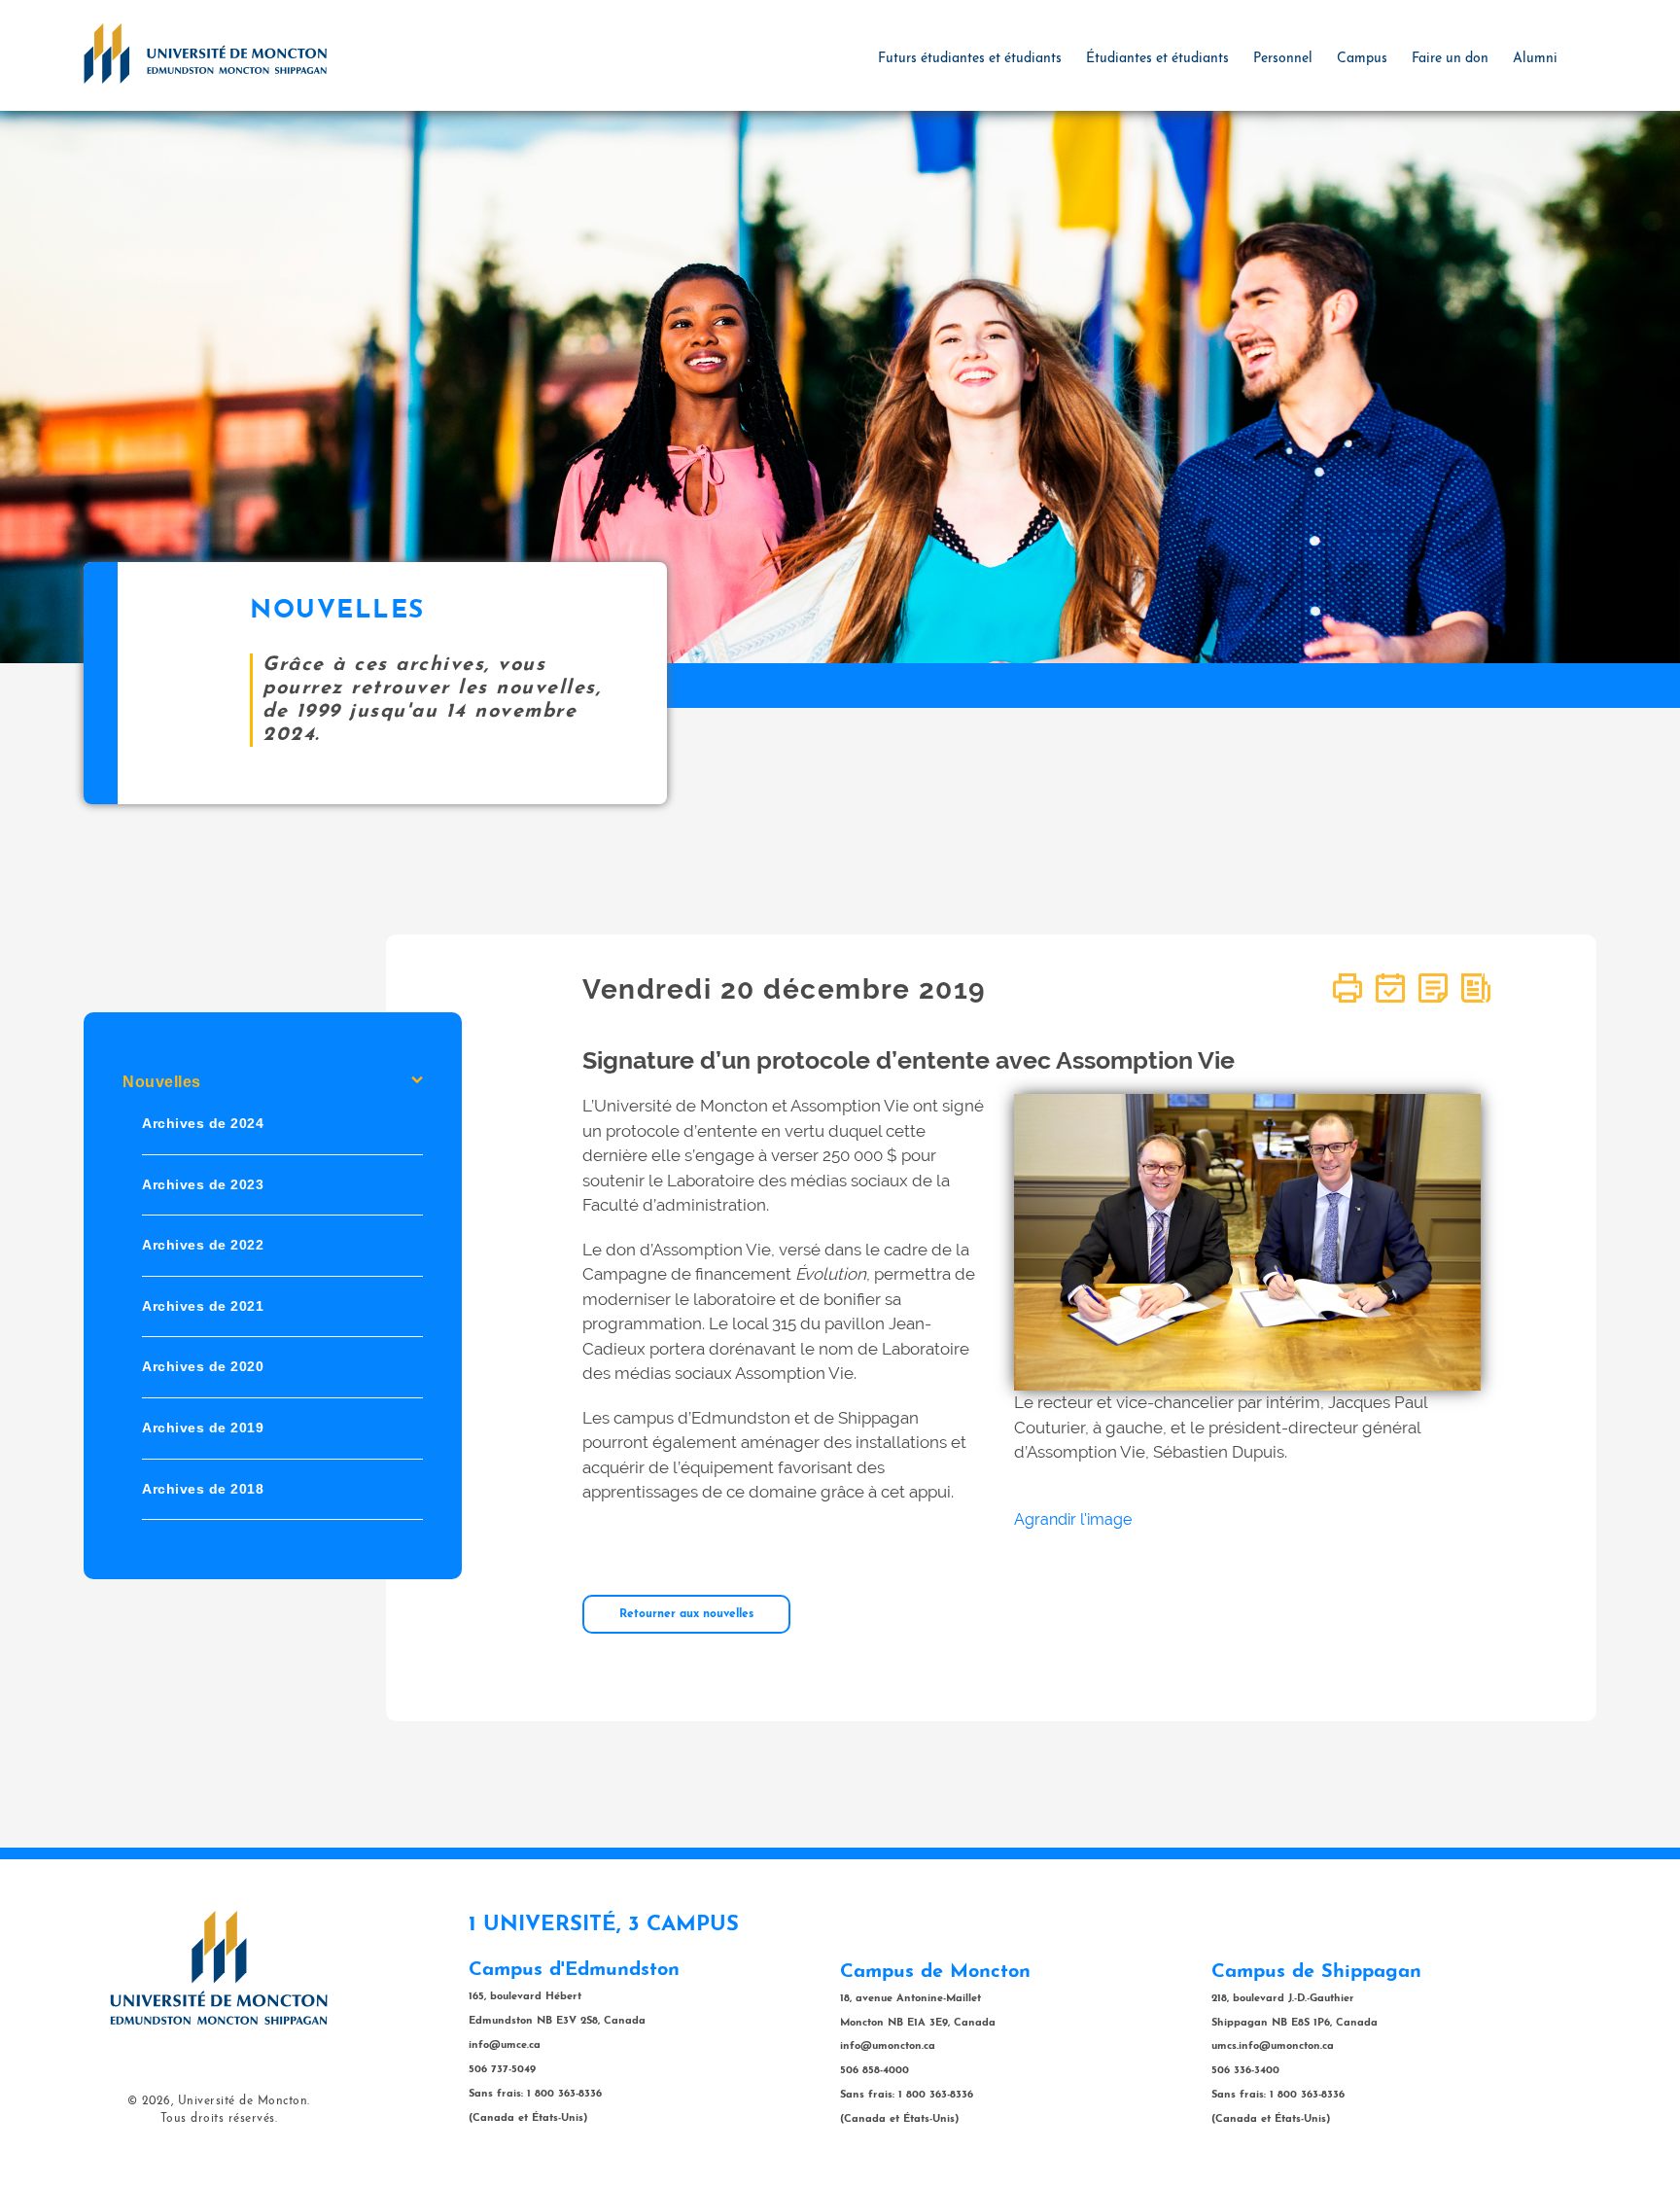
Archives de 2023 (203, 1184)
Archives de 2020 (203, 1367)
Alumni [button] (1535, 59)
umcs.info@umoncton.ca (1273, 2046)
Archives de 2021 (203, 1306)
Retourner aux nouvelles (686, 1614)
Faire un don (1450, 59)
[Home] (205, 53)
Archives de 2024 (203, 1123)
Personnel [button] (1283, 59)
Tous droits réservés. (219, 2119)
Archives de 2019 (203, 1428)
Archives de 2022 (203, 1246)
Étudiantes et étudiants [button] (1157, 59)
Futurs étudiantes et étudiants (970, 59)
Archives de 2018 (203, 1489)
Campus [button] (1362, 59)
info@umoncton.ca (888, 2046)
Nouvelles (162, 1082)
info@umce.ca (505, 2045)
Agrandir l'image (1073, 1519)
